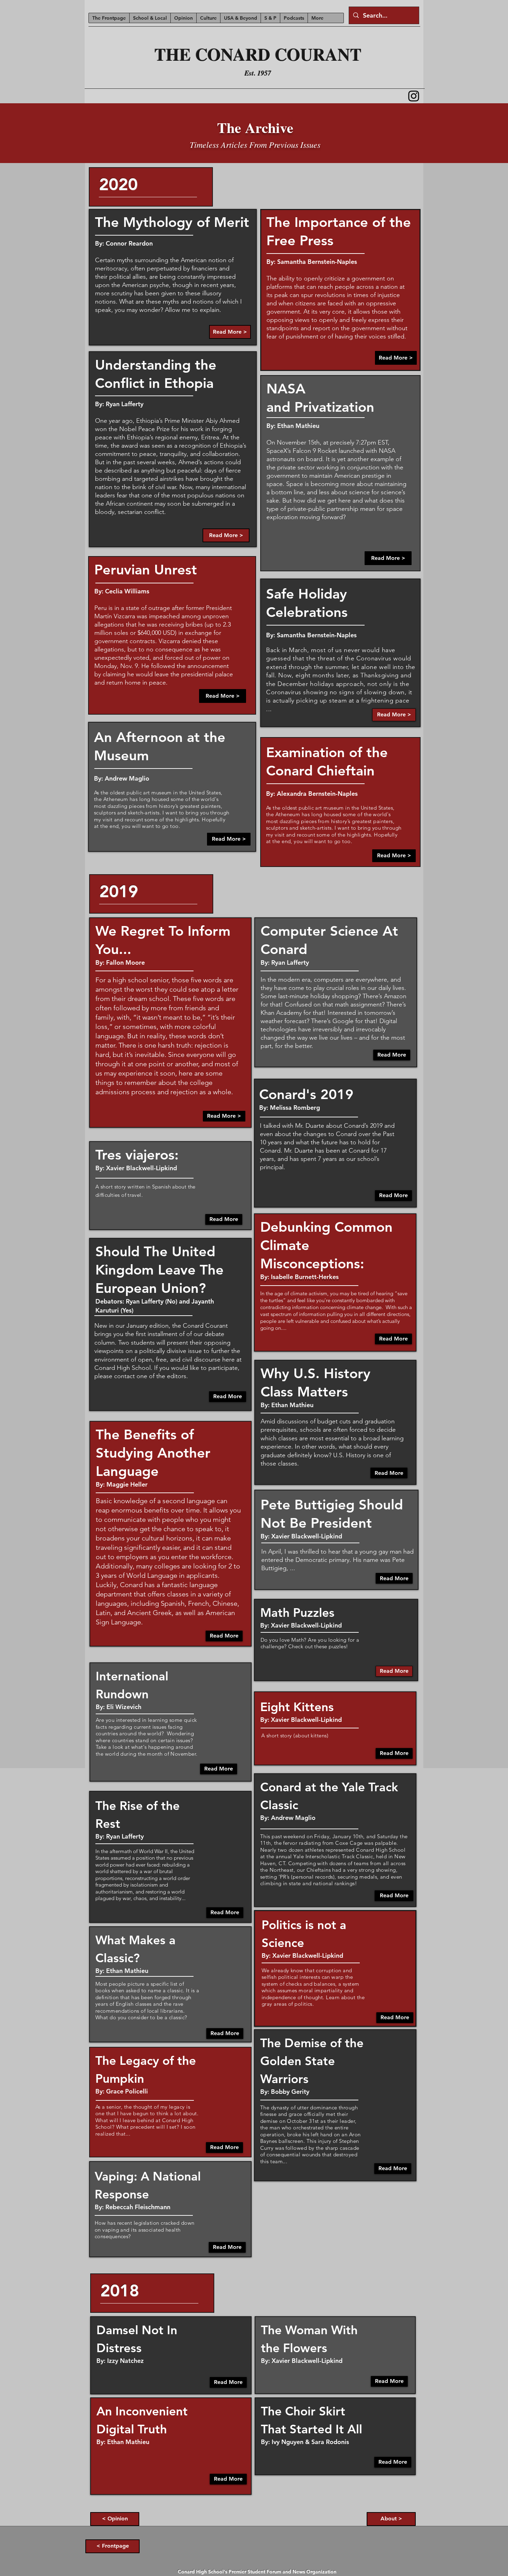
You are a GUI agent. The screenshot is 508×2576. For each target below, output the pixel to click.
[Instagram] (414, 96)
